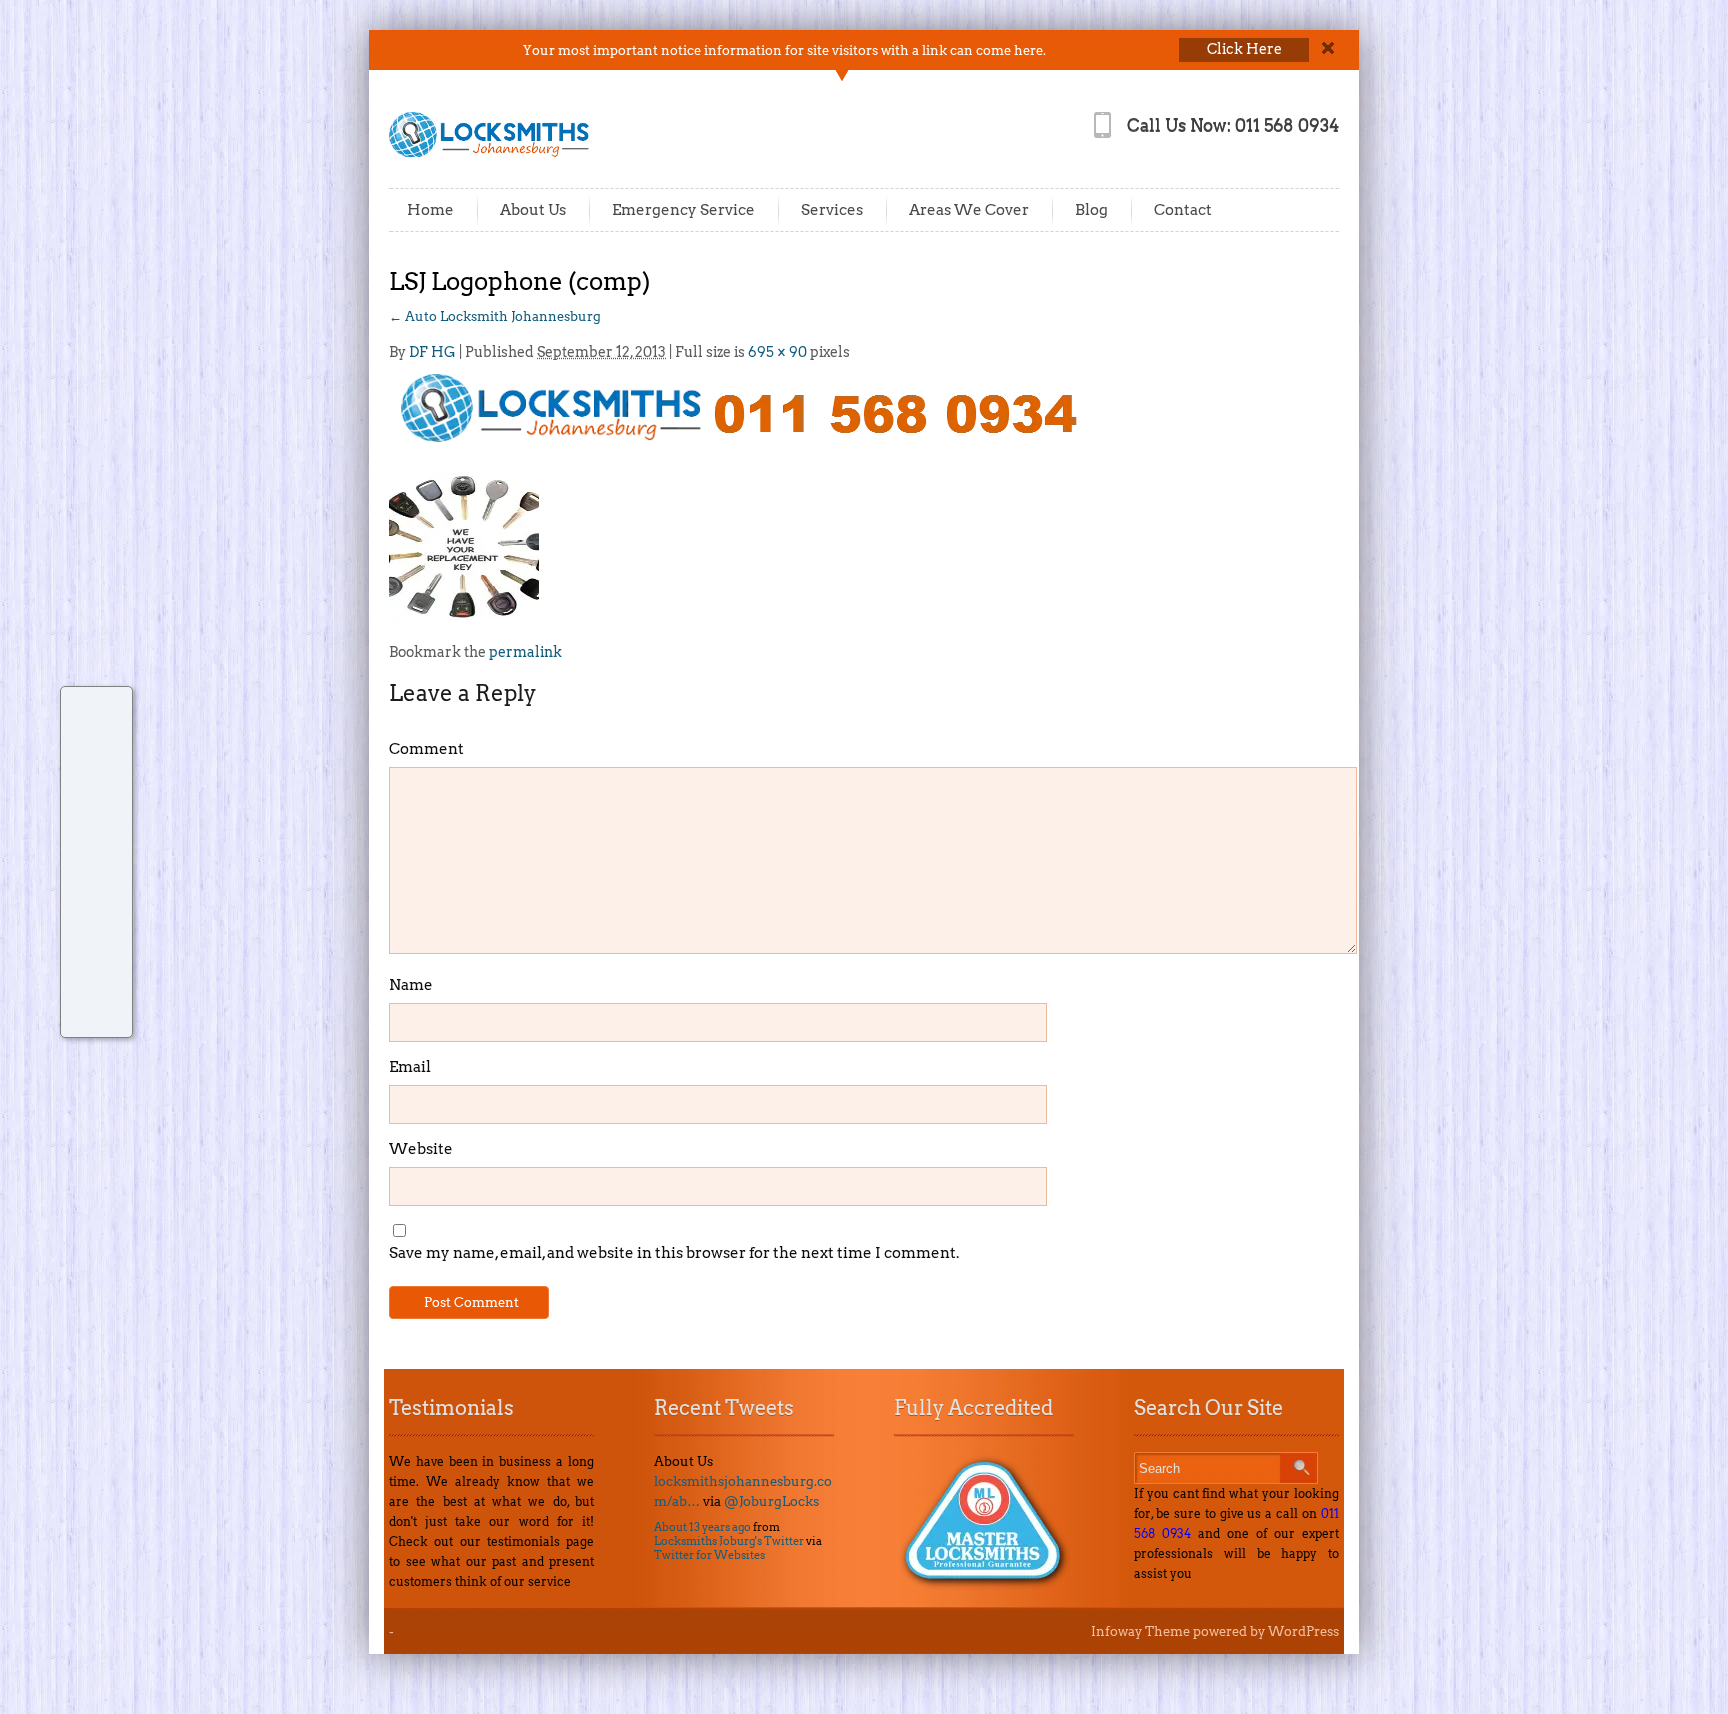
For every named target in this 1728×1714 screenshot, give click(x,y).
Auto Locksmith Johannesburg (495, 316)
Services (832, 210)
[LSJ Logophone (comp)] (736, 405)
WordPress (1303, 1631)
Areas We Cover (969, 210)
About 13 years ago (702, 1527)
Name (411, 985)
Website (421, 1149)
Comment (426, 749)
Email (410, 1067)
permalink (525, 652)
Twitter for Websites (709, 1555)
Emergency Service (683, 210)
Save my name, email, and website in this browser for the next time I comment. (674, 1253)
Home (430, 210)
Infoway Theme (1140, 1631)
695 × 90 (777, 352)
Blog (1091, 210)
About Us (533, 210)
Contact (1183, 210)
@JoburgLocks (771, 1501)
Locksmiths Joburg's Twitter (729, 1541)
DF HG (432, 352)
